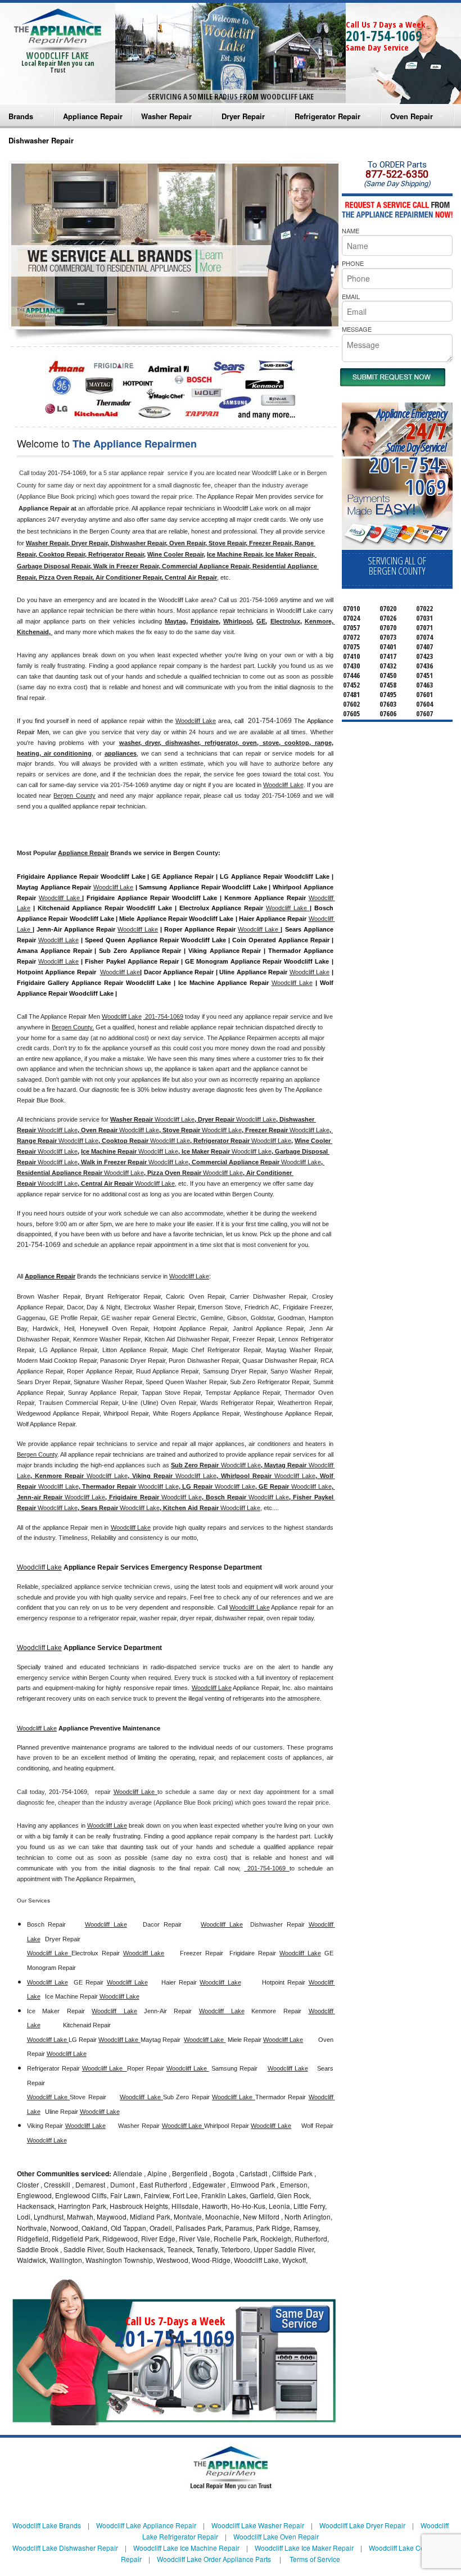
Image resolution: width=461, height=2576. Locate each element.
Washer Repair (166, 116)
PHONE (353, 263)
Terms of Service (315, 2559)
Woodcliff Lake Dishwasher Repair (65, 2548)
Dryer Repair (243, 116)
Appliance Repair (93, 116)
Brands (21, 116)
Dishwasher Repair (41, 140)
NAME (351, 231)
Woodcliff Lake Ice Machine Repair (186, 2548)
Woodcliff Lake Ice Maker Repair (304, 2548)
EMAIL (351, 296)
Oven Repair (412, 116)
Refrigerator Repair (327, 116)
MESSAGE (357, 329)
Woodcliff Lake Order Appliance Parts (214, 2559)
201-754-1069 (384, 35)
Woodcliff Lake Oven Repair (276, 2536)
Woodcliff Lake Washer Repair (258, 2525)
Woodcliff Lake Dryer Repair (362, 2525)
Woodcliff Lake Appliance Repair (146, 2525)
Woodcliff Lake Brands (47, 2525)
